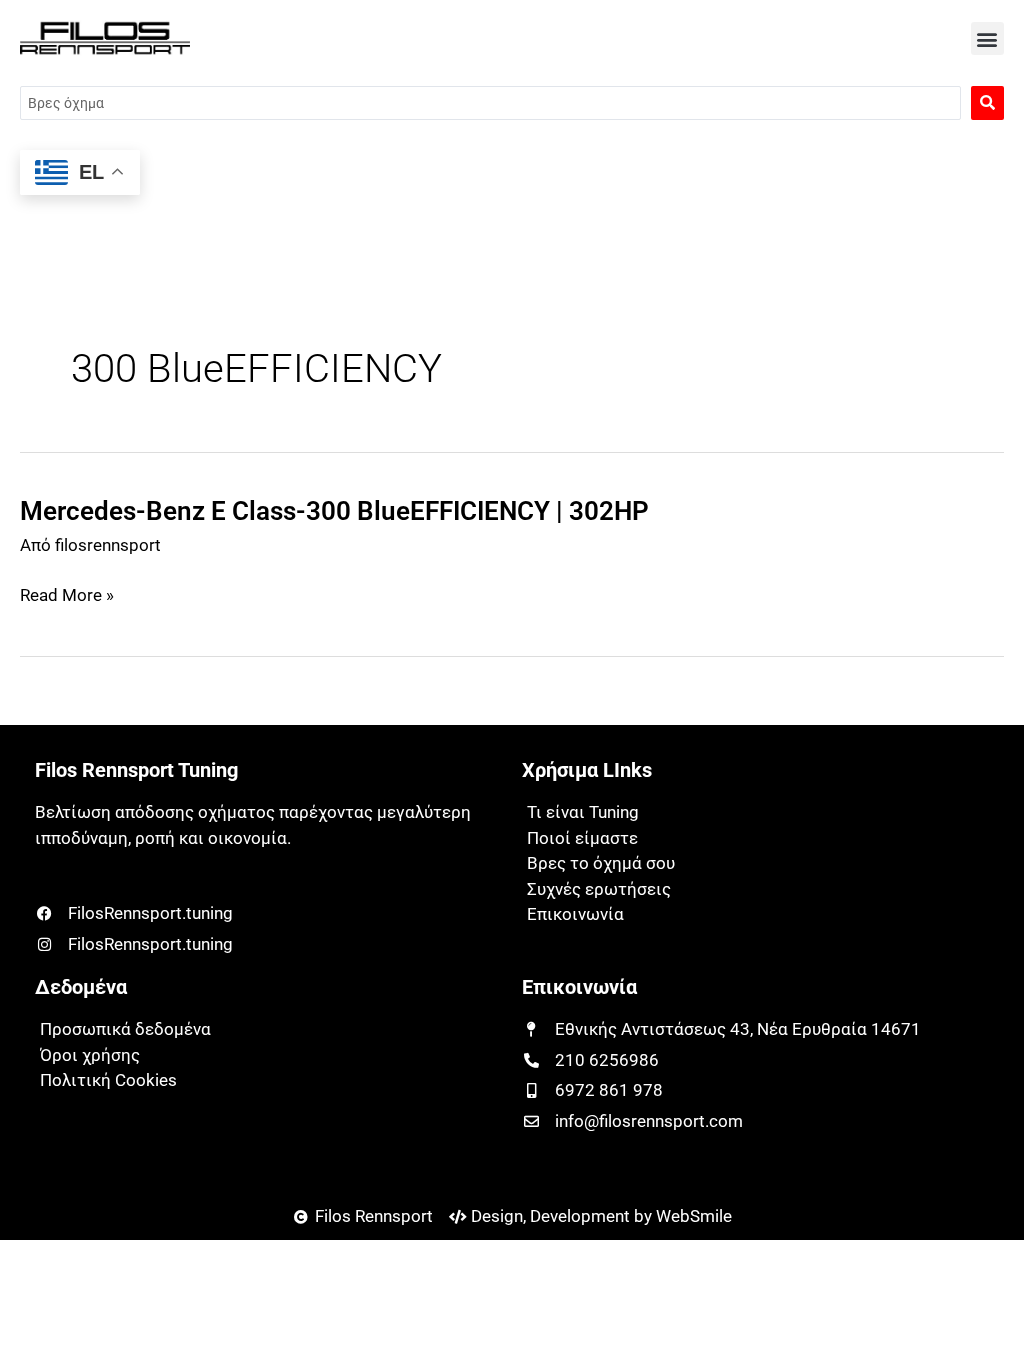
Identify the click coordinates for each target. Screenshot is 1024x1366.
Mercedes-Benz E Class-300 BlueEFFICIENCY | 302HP (334, 511)
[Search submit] (987, 103)
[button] (987, 38)
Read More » (67, 596)
